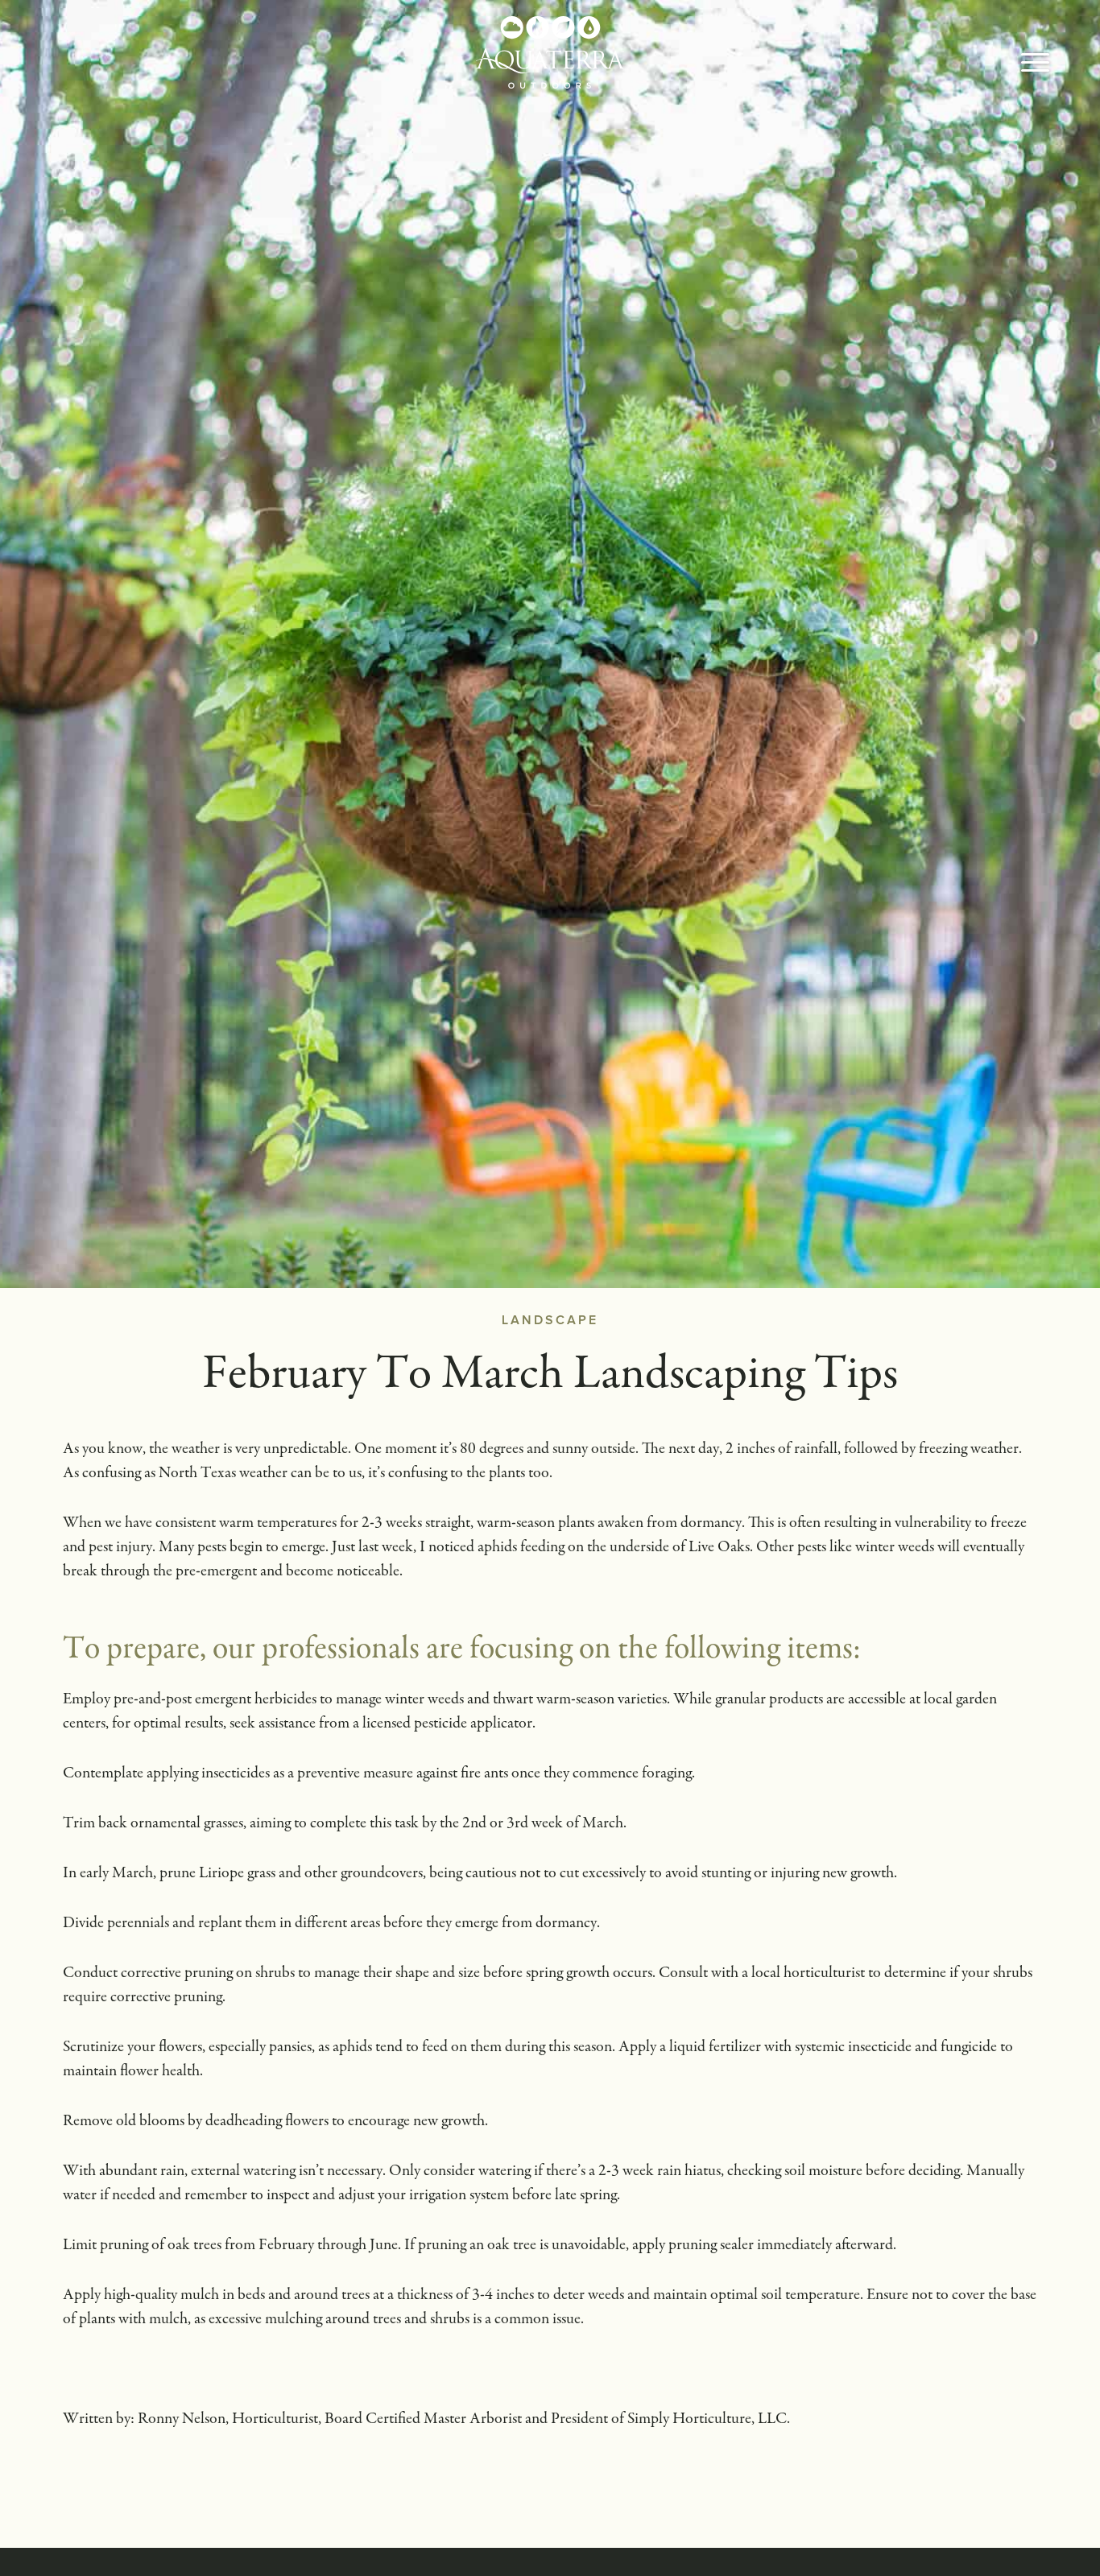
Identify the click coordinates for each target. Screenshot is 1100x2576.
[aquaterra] (550, 52)
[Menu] (1035, 64)
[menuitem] (1035, 64)
